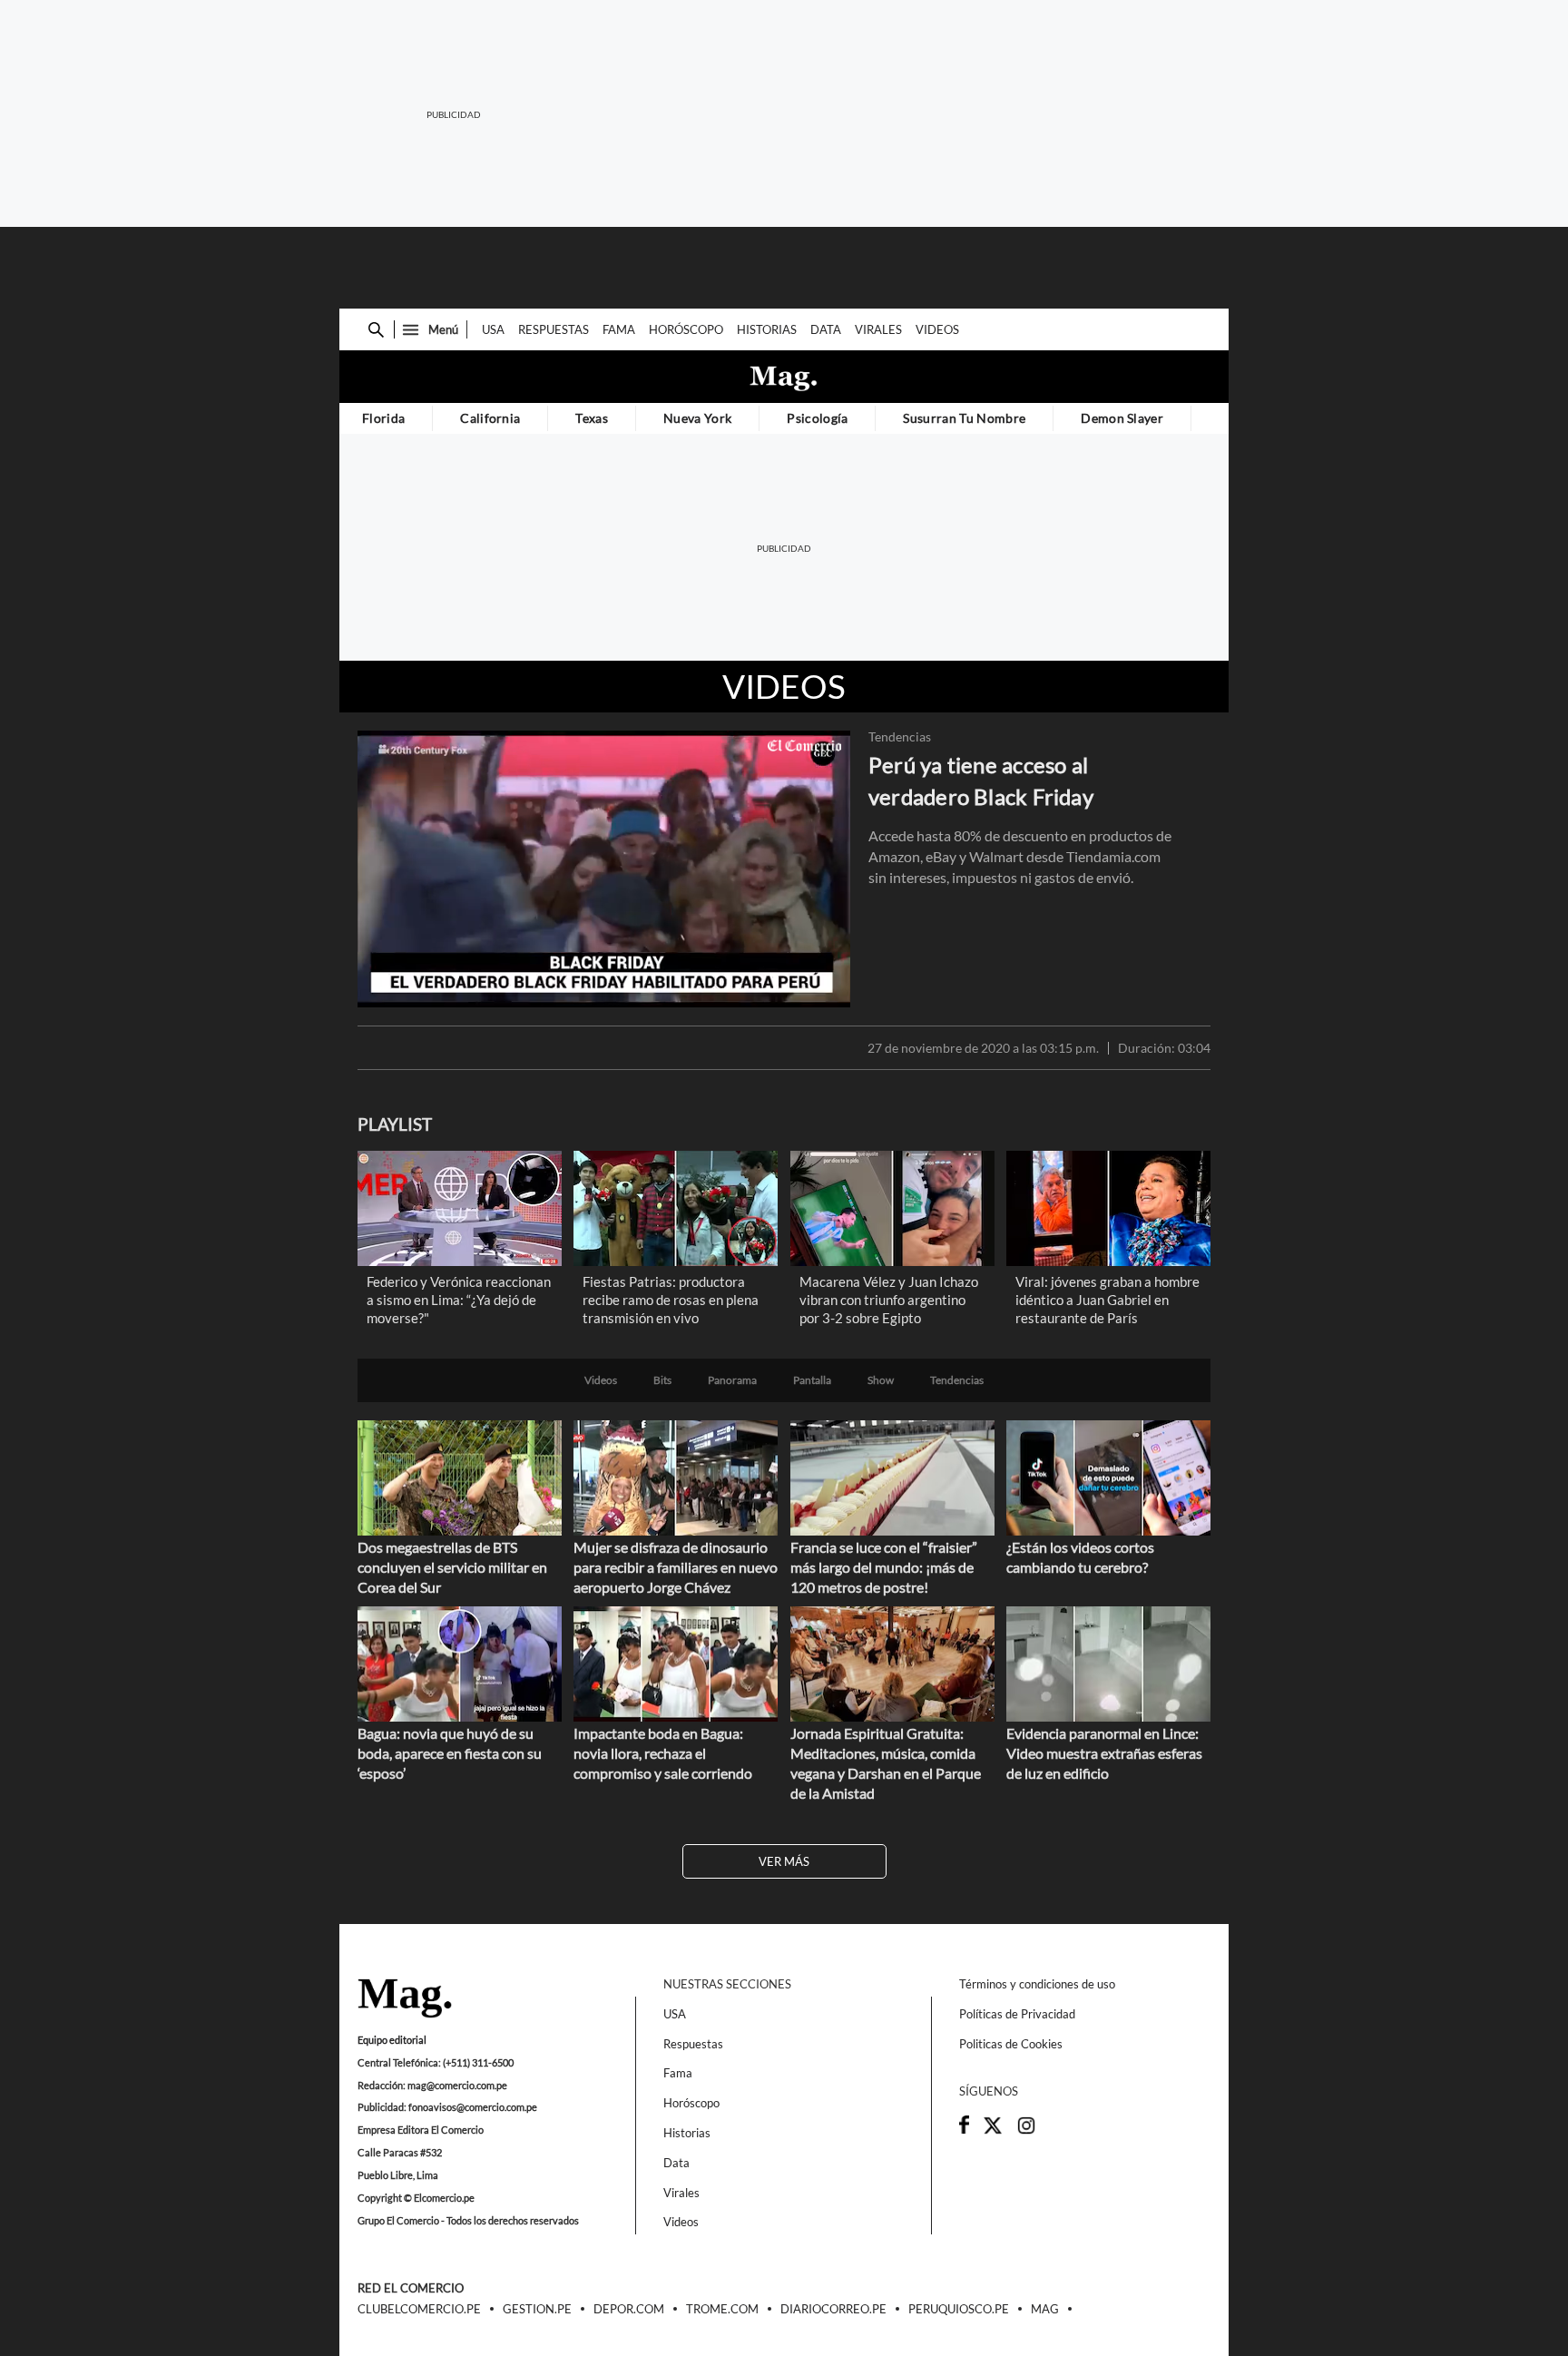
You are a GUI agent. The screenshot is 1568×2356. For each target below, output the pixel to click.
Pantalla (812, 1380)
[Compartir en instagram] (1026, 2131)
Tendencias (900, 737)
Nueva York (697, 418)
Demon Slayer (1122, 418)
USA (493, 329)
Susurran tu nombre (964, 418)
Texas (592, 418)
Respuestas (554, 329)
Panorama (732, 1380)
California (490, 418)
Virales (878, 329)
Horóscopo (686, 329)
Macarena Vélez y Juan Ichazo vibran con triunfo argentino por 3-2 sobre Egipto (889, 1300)
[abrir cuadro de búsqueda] (376, 330)
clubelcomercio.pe (419, 2310)
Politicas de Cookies (1011, 2044)
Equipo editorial (392, 2040)
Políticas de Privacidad (1017, 2014)
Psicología (817, 418)
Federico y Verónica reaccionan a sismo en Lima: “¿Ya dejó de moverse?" (459, 1300)
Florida (383, 418)
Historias (767, 329)
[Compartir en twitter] (993, 2131)
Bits (662, 1380)
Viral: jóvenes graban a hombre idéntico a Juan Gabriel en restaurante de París (1107, 1300)
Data (826, 329)
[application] (604, 869)
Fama (619, 329)
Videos (937, 329)
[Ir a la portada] (405, 1999)
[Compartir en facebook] (964, 2129)
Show (881, 1380)
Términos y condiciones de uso (1037, 1984)
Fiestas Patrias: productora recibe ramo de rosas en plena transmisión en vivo (671, 1300)
